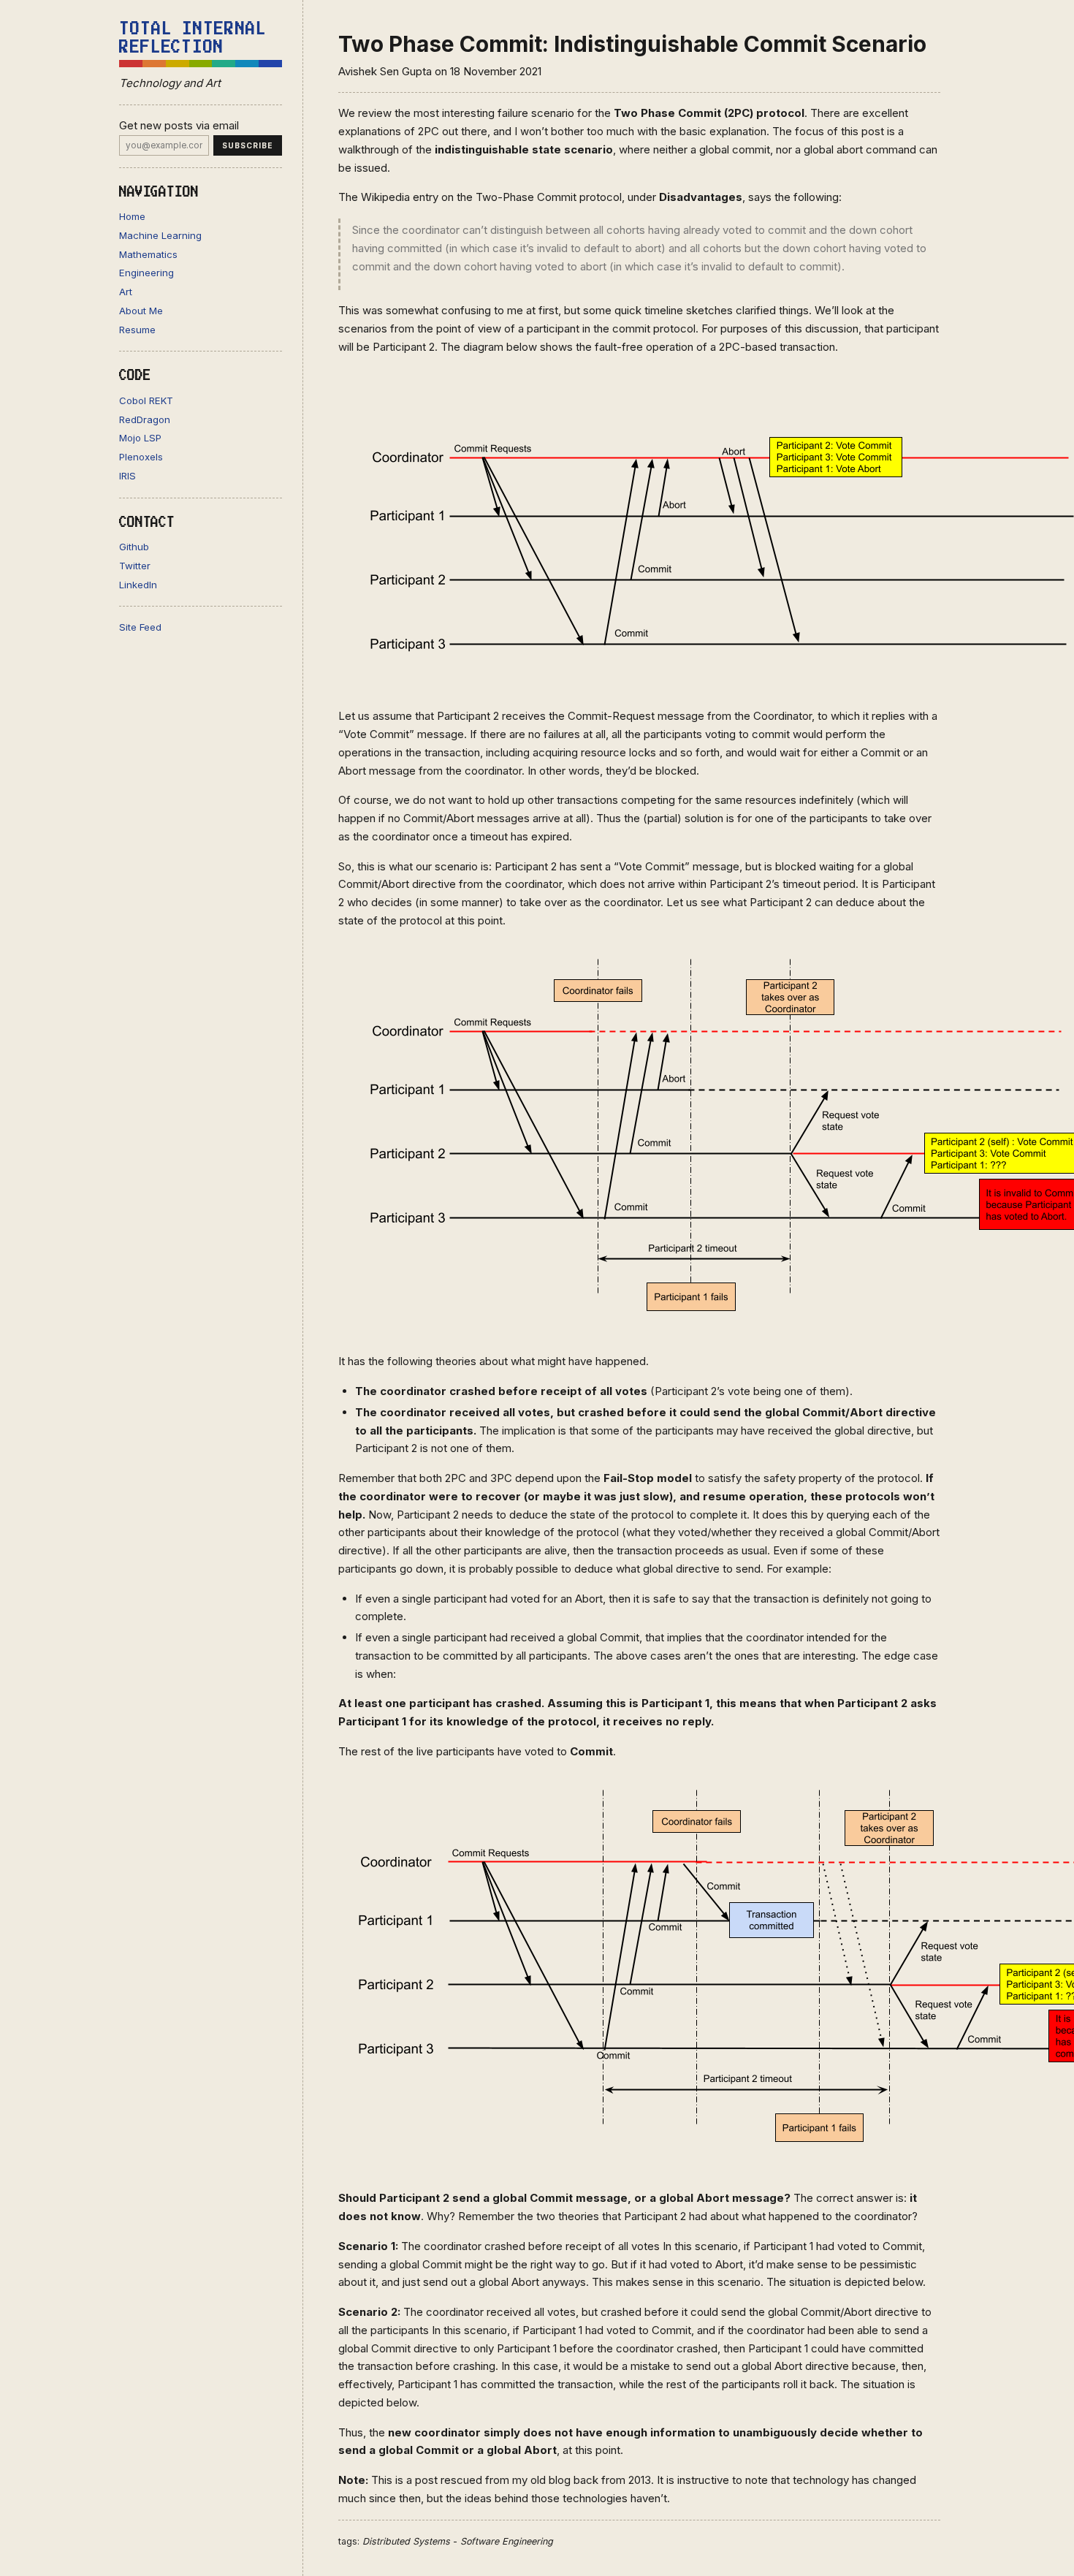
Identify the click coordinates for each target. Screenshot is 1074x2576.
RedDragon (145, 419)
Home (132, 216)
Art (126, 292)
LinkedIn (138, 585)
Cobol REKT (146, 400)
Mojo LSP (140, 438)
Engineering (146, 273)
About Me (141, 311)
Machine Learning (160, 235)
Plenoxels (141, 457)
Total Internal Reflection (193, 38)
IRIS (127, 476)
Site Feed (140, 627)
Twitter (135, 566)
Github (134, 547)
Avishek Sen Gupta (385, 71)
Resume (137, 330)
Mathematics (148, 254)
